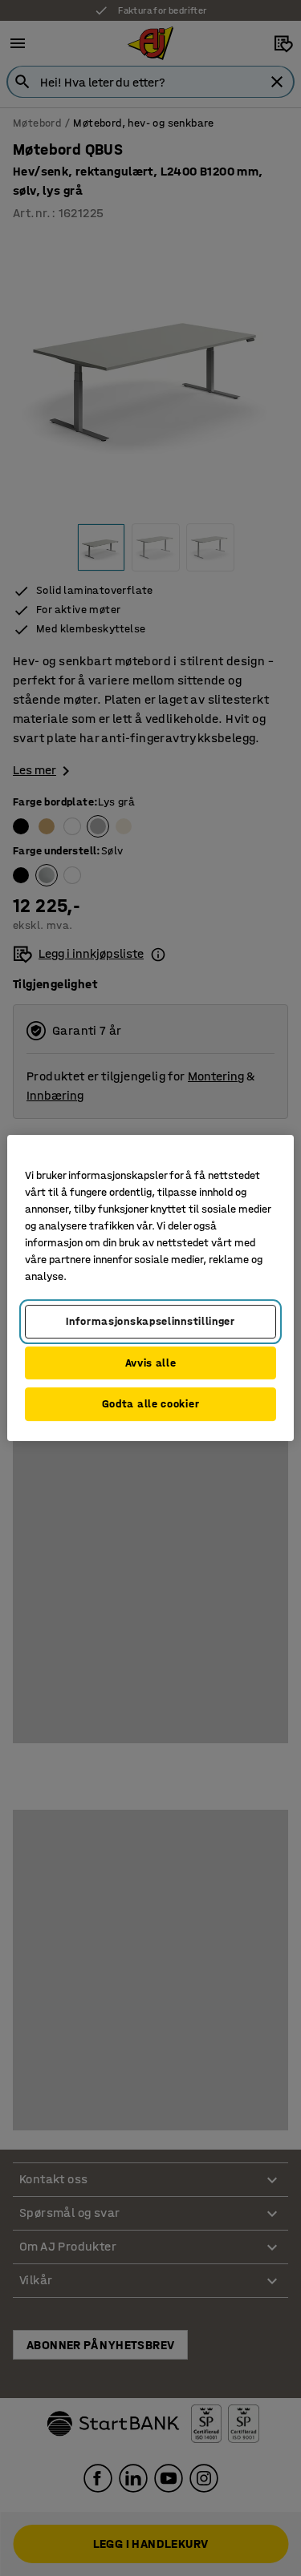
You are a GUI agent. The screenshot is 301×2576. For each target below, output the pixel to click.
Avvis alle (151, 1363)
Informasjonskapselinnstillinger (150, 1321)
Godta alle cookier (151, 1404)
